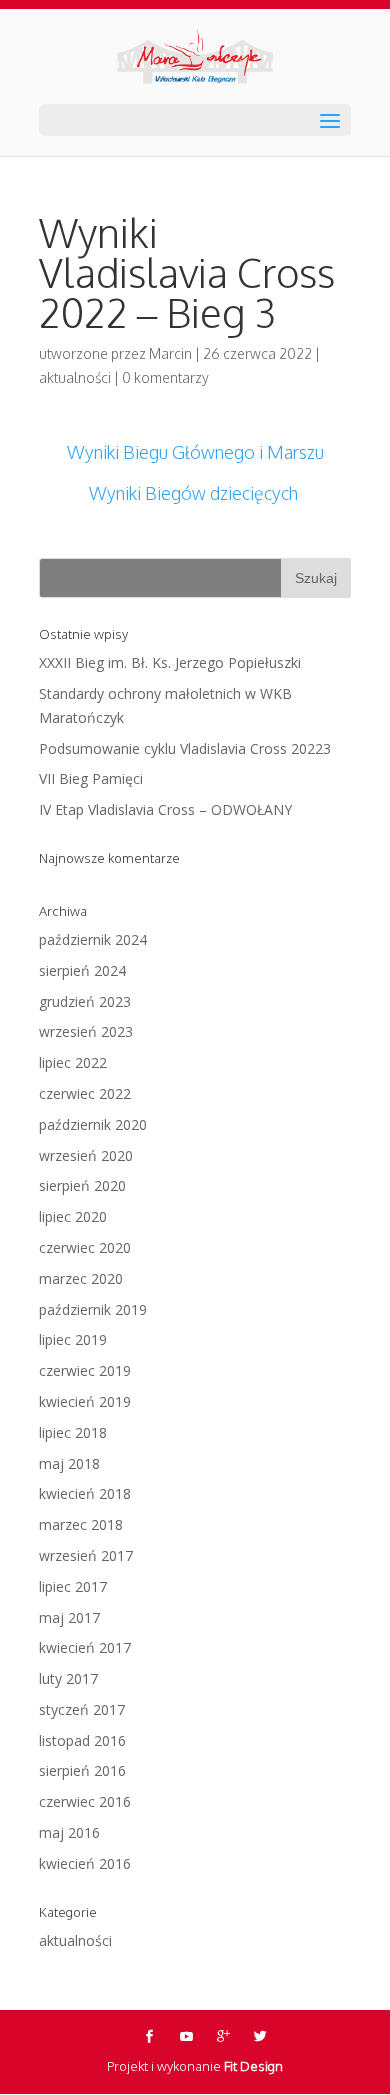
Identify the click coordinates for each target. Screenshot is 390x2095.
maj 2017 (69, 1617)
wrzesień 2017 (86, 1555)
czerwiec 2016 (85, 1801)
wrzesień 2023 (86, 1031)
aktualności (75, 377)
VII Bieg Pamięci (91, 778)
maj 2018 (69, 1463)
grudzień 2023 (85, 1001)
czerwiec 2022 (85, 1093)
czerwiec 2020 (85, 1247)
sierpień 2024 (82, 970)
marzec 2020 (81, 1278)
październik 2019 (93, 1309)
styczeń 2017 (82, 1709)
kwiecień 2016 (85, 1863)
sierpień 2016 (82, 1770)
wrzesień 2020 (86, 1155)
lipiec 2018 (73, 1432)
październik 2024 (93, 939)
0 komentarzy (165, 377)
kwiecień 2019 (85, 1401)
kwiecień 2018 (85, 1493)
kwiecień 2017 (85, 1647)
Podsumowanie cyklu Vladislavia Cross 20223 (185, 748)
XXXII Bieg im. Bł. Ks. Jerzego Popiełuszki (170, 662)
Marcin (170, 353)
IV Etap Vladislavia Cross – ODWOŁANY (165, 809)
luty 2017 (68, 1678)
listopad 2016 (82, 1740)
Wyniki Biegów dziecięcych (195, 493)
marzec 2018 (81, 1524)
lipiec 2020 (73, 1216)
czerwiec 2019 (85, 1370)
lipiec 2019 (73, 1339)
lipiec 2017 (73, 1586)
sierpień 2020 (82, 1185)
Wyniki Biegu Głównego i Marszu (195, 452)
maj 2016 (69, 1832)
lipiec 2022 (73, 1062)
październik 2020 (93, 1124)
